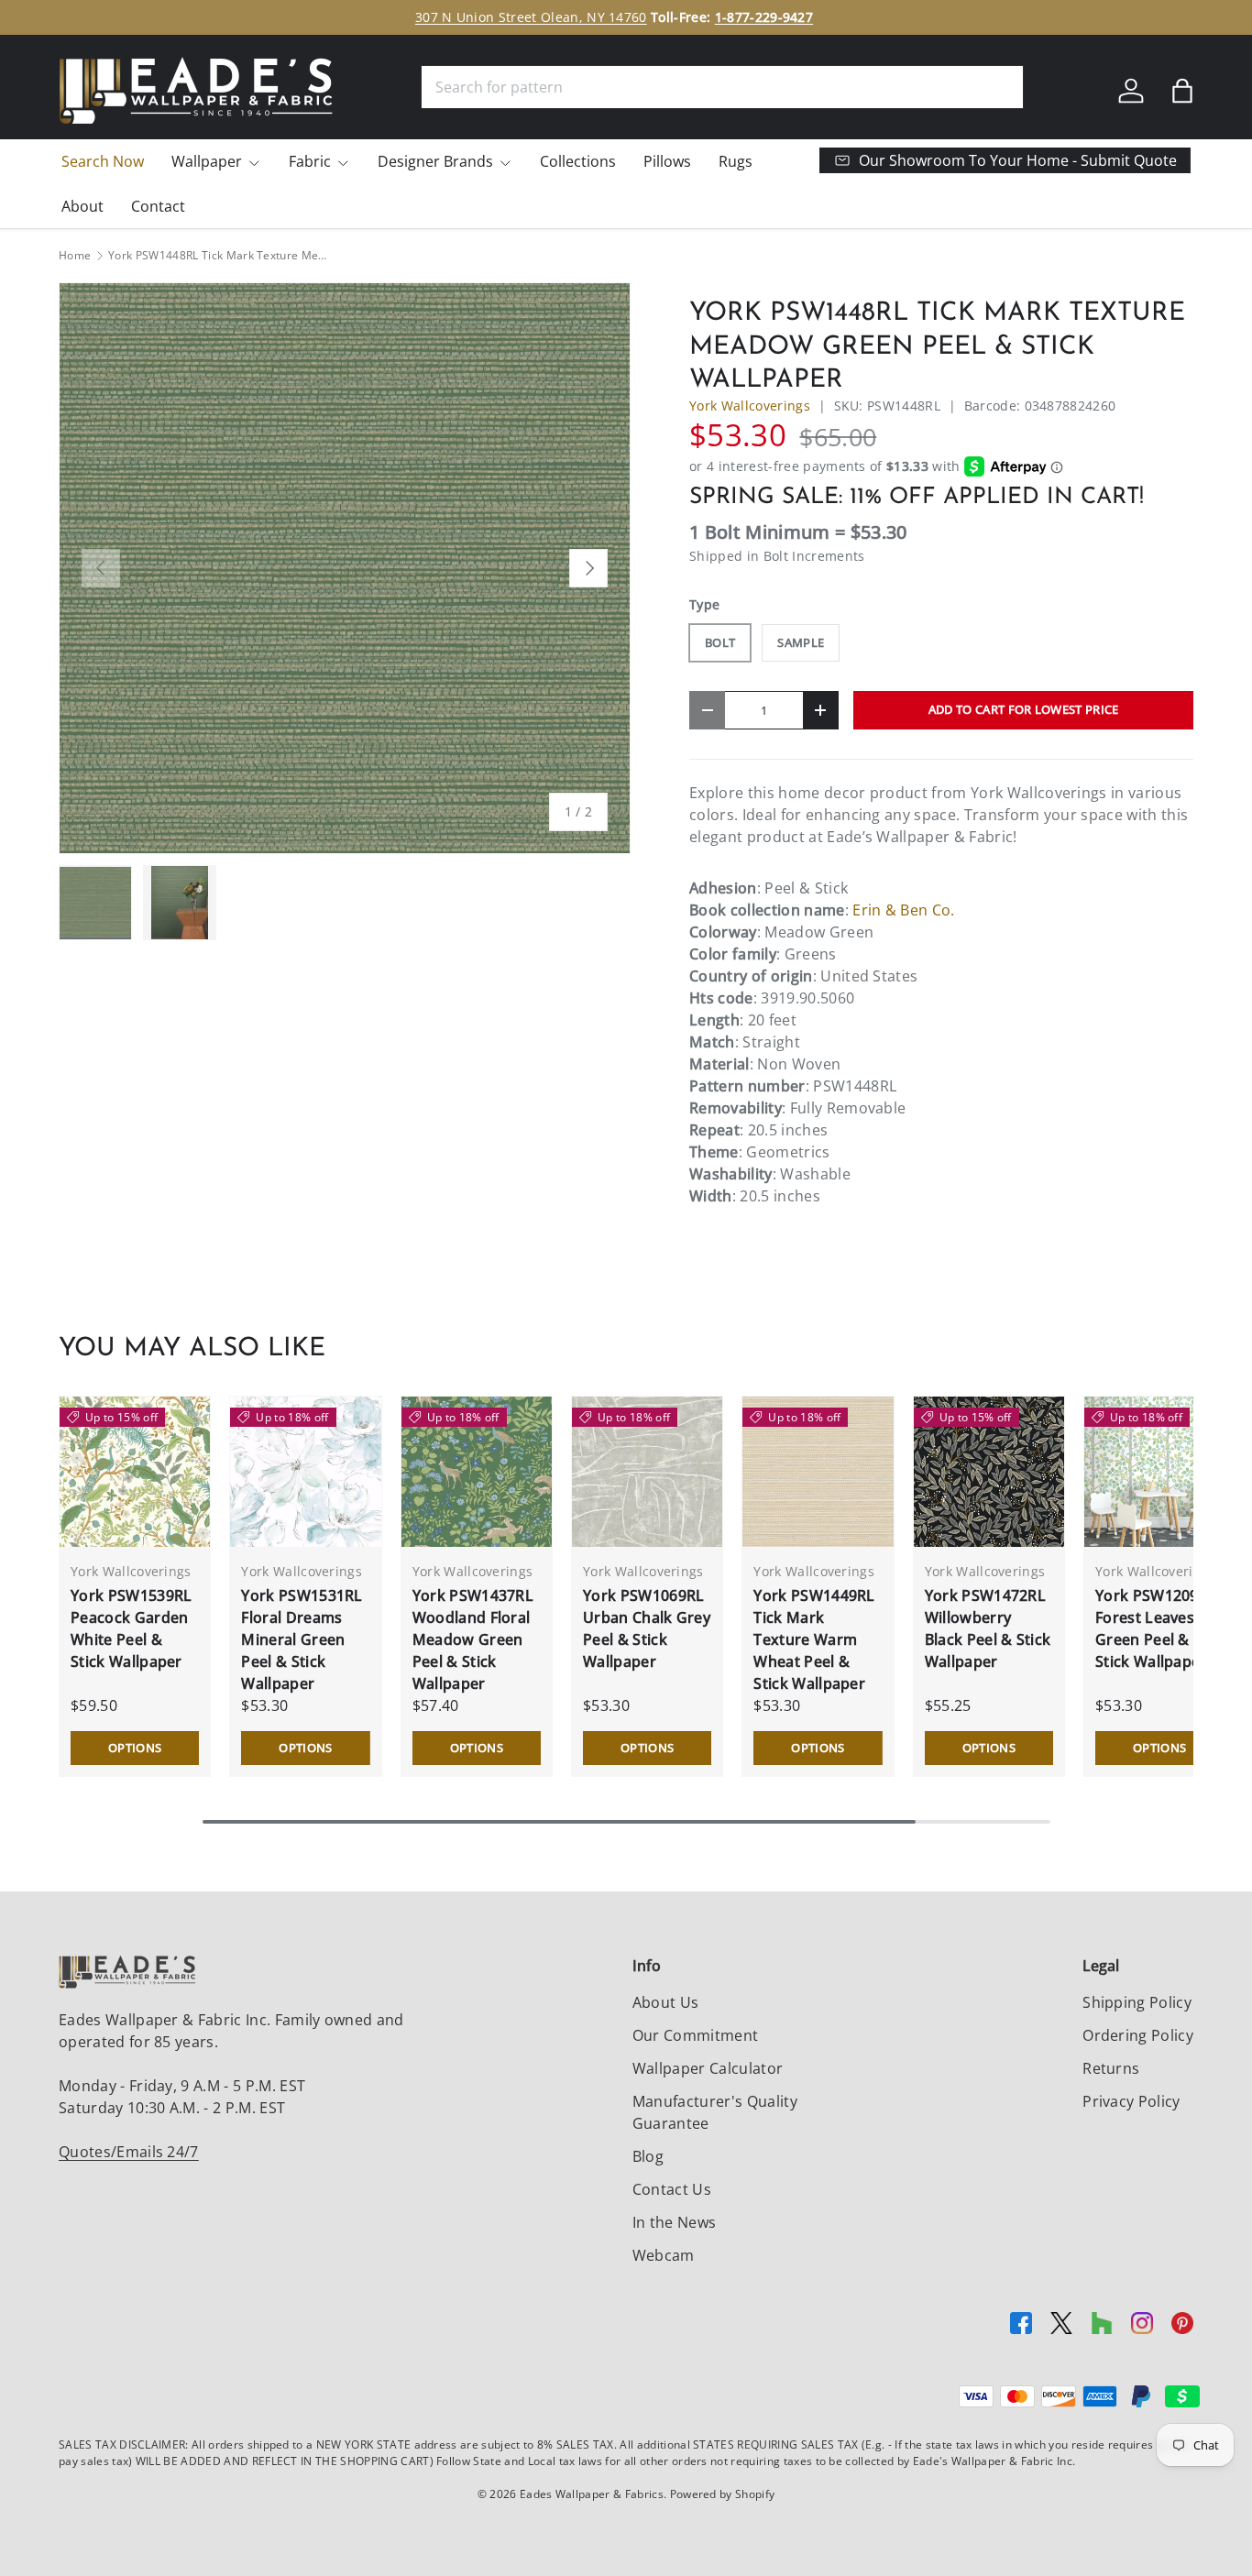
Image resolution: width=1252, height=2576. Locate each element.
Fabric (310, 161)
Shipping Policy (1137, 2002)
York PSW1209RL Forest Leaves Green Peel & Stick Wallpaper (1156, 1628)
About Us (666, 2002)
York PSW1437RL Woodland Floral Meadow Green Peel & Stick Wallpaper (473, 1639)
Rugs (736, 161)
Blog (648, 2156)
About (82, 206)
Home (75, 256)
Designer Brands (435, 161)
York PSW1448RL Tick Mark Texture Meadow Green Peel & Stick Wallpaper (218, 256)
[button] (1182, 91)
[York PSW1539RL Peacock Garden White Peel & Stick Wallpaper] (135, 1472)
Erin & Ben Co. (903, 910)
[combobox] (722, 87)
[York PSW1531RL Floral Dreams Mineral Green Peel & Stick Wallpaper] (305, 1472)
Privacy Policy (1131, 2101)
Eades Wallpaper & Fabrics (592, 2494)
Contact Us (672, 2189)
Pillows (667, 161)
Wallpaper (207, 161)
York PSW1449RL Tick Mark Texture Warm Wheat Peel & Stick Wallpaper (814, 1639)
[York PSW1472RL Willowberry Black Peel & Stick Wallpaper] (989, 1472)
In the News (675, 2222)
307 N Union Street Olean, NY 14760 (531, 17)
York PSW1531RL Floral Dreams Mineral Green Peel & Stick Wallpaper (302, 1639)
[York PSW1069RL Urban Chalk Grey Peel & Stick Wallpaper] (647, 1472)
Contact (158, 206)
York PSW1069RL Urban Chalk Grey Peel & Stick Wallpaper (647, 1628)
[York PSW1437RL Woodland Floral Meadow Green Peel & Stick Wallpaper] (477, 1472)
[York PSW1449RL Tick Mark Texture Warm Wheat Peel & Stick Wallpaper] (818, 1472)
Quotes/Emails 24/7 (129, 2152)
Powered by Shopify (723, 2494)
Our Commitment (695, 2035)
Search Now (103, 161)
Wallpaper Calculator (708, 2068)
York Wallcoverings (750, 406)
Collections (578, 161)
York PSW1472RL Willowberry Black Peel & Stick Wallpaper (988, 1628)
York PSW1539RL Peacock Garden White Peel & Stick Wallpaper (131, 1628)
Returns (1111, 2068)
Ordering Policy (1138, 2035)
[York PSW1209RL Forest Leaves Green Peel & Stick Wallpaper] (1159, 1472)
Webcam (664, 2255)
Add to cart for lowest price (1024, 709)
